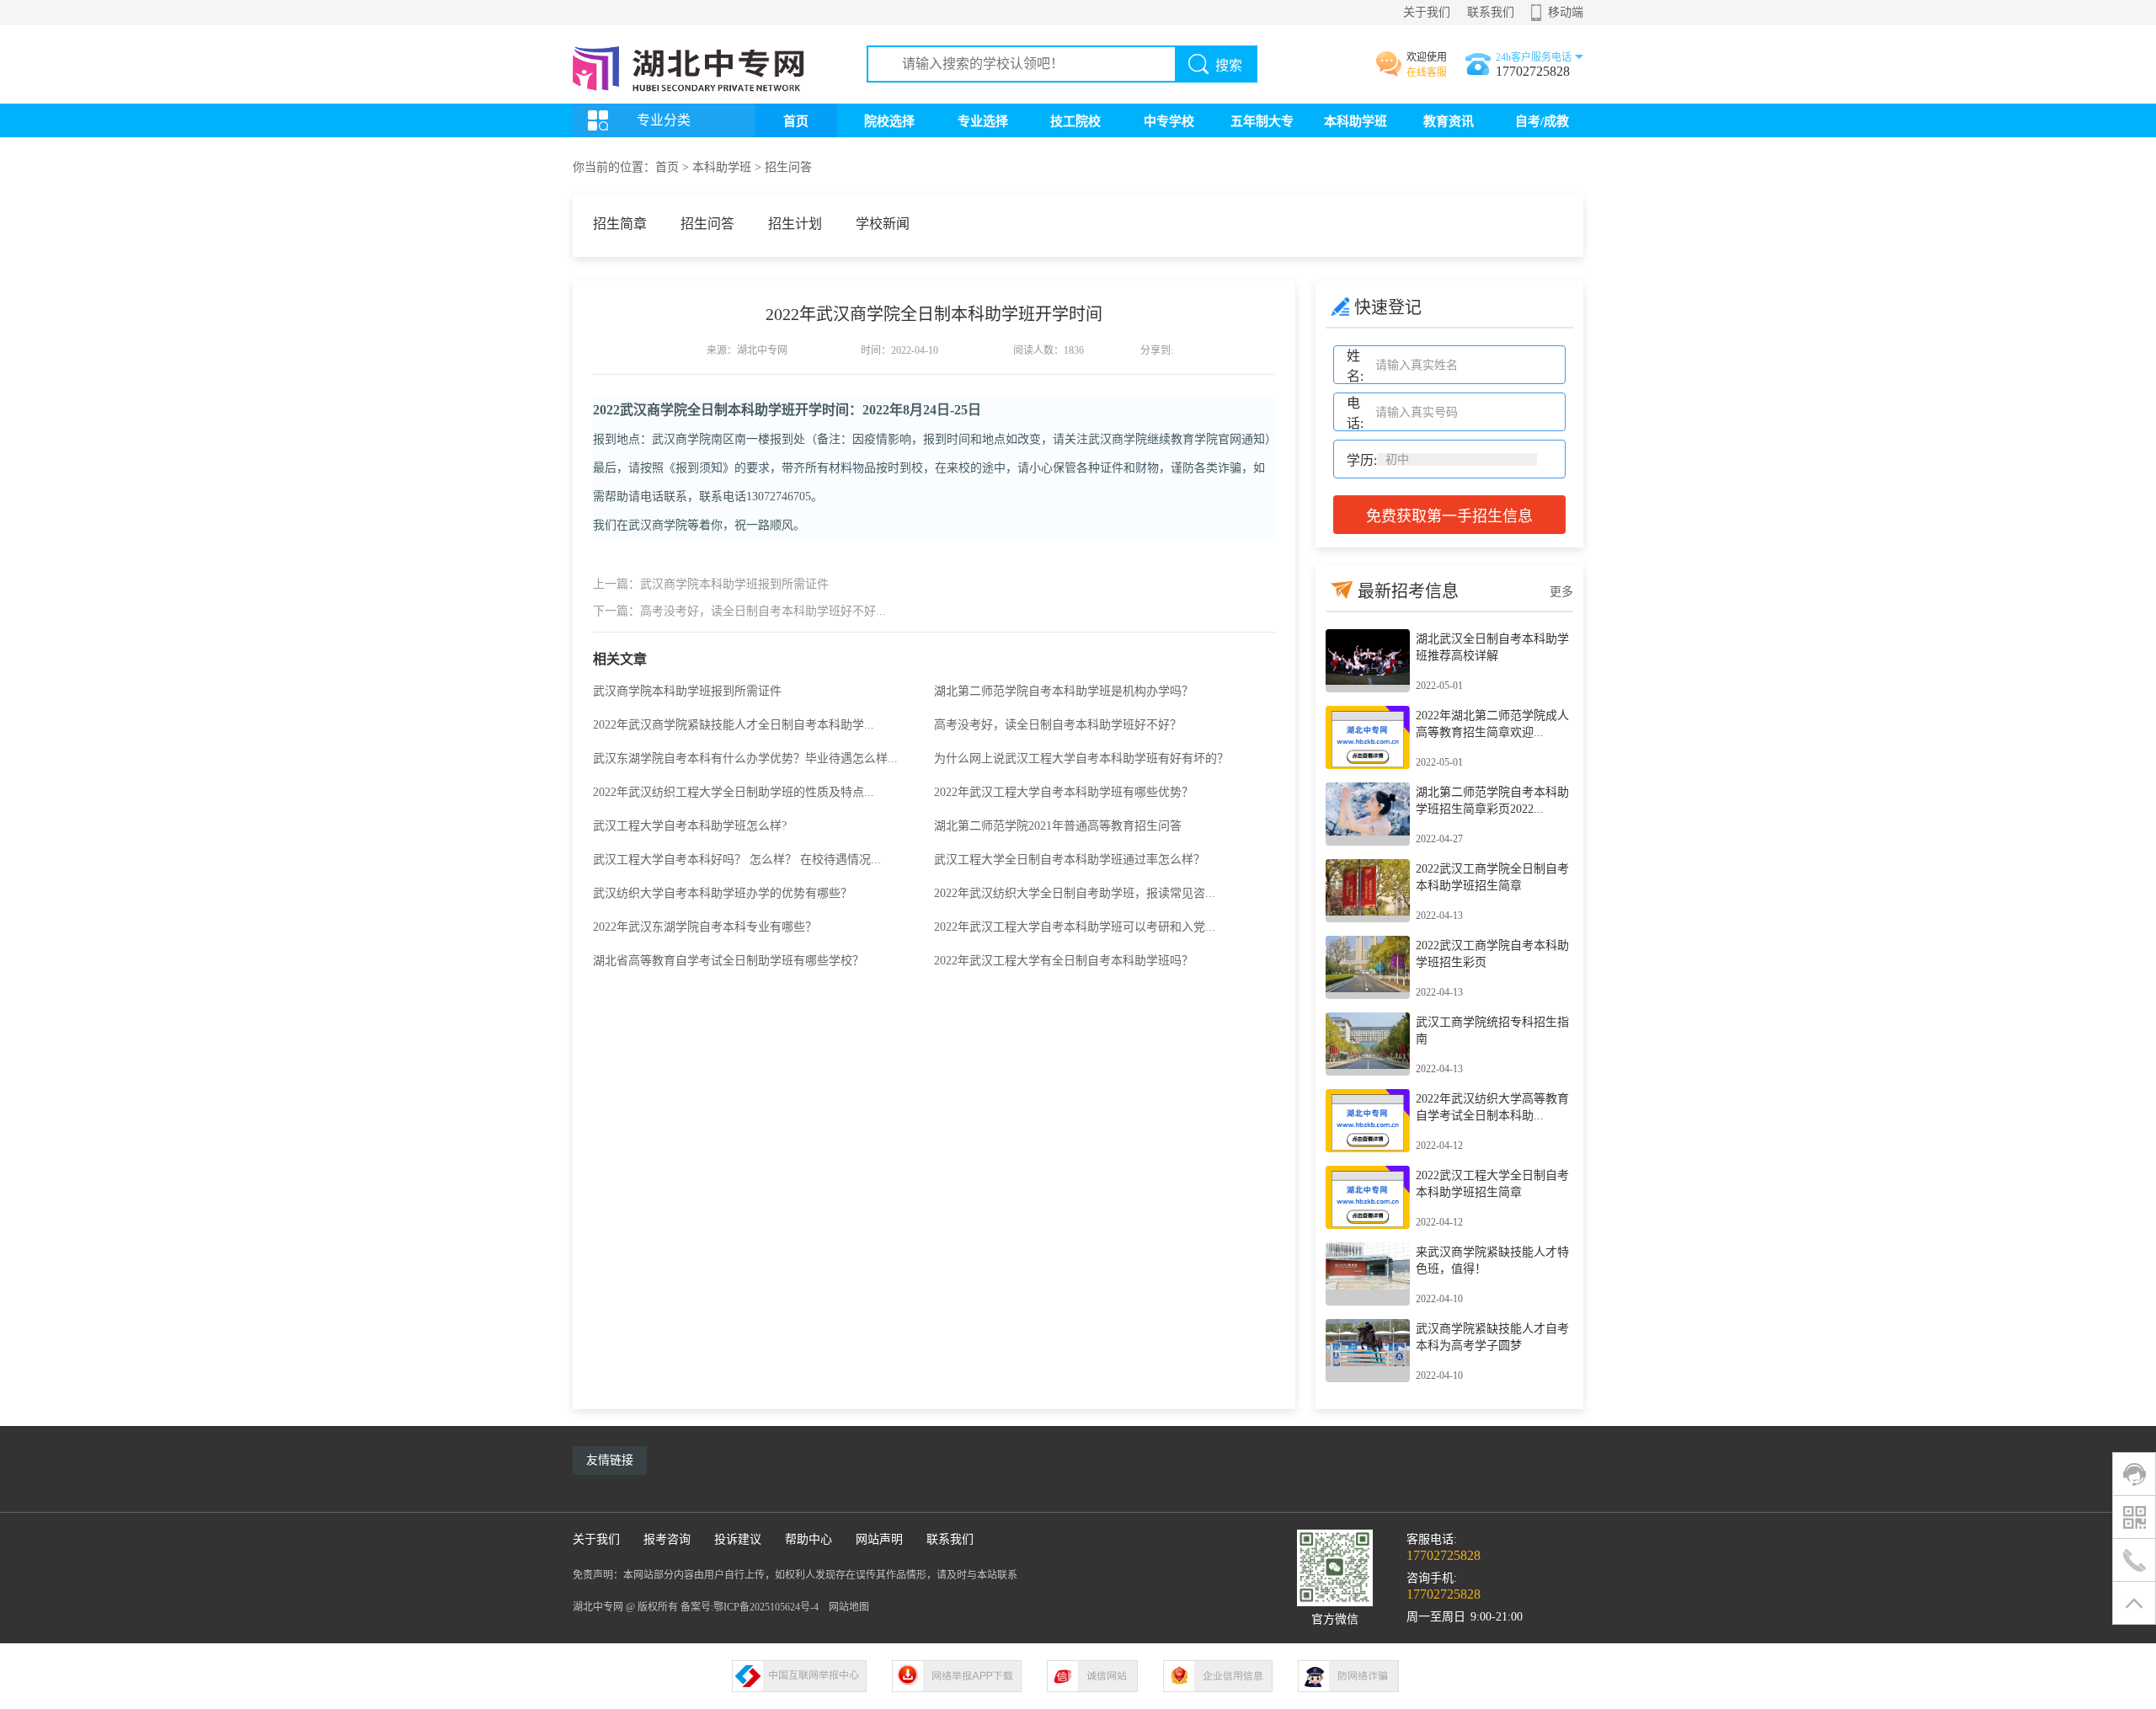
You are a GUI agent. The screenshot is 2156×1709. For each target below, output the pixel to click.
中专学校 (1169, 121)
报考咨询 (667, 1539)
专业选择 (983, 121)
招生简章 (620, 224)
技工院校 (1075, 121)
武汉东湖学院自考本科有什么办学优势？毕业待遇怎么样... (745, 758)
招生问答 (788, 167)
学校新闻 (883, 224)
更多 (1561, 592)
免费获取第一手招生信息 (1449, 516)
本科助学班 (1356, 121)
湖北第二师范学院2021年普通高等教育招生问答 (1058, 826)
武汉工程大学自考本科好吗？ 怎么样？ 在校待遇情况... (737, 860)
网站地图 (849, 1607)
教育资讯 (1449, 121)
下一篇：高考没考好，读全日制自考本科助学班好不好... (739, 611)
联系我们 (1491, 12)
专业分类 (664, 120)
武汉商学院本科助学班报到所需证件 (687, 691)
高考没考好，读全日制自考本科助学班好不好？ (1058, 725)
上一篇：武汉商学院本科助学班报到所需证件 (711, 584)
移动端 (1566, 12)
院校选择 (889, 121)
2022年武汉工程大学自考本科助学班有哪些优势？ (1064, 792)
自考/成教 (1542, 121)
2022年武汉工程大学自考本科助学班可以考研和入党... (1075, 927)
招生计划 (795, 224)
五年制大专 (1262, 121)
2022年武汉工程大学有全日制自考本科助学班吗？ (1064, 961)
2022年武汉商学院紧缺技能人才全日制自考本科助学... (734, 725)
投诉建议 (738, 1539)
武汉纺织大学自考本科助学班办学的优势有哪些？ (723, 893)
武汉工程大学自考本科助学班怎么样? (690, 826)
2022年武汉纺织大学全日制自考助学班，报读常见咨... (1075, 893)
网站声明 (879, 1539)
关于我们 (1427, 12)
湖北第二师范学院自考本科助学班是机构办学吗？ (1064, 691)
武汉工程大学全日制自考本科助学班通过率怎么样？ (1070, 860)
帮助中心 (808, 1539)
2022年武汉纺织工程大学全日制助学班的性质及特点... (734, 792)
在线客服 (1427, 72)
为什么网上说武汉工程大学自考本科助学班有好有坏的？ (1081, 758)
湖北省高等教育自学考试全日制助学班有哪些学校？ (728, 961)
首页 (796, 121)
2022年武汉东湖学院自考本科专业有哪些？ (705, 927)
